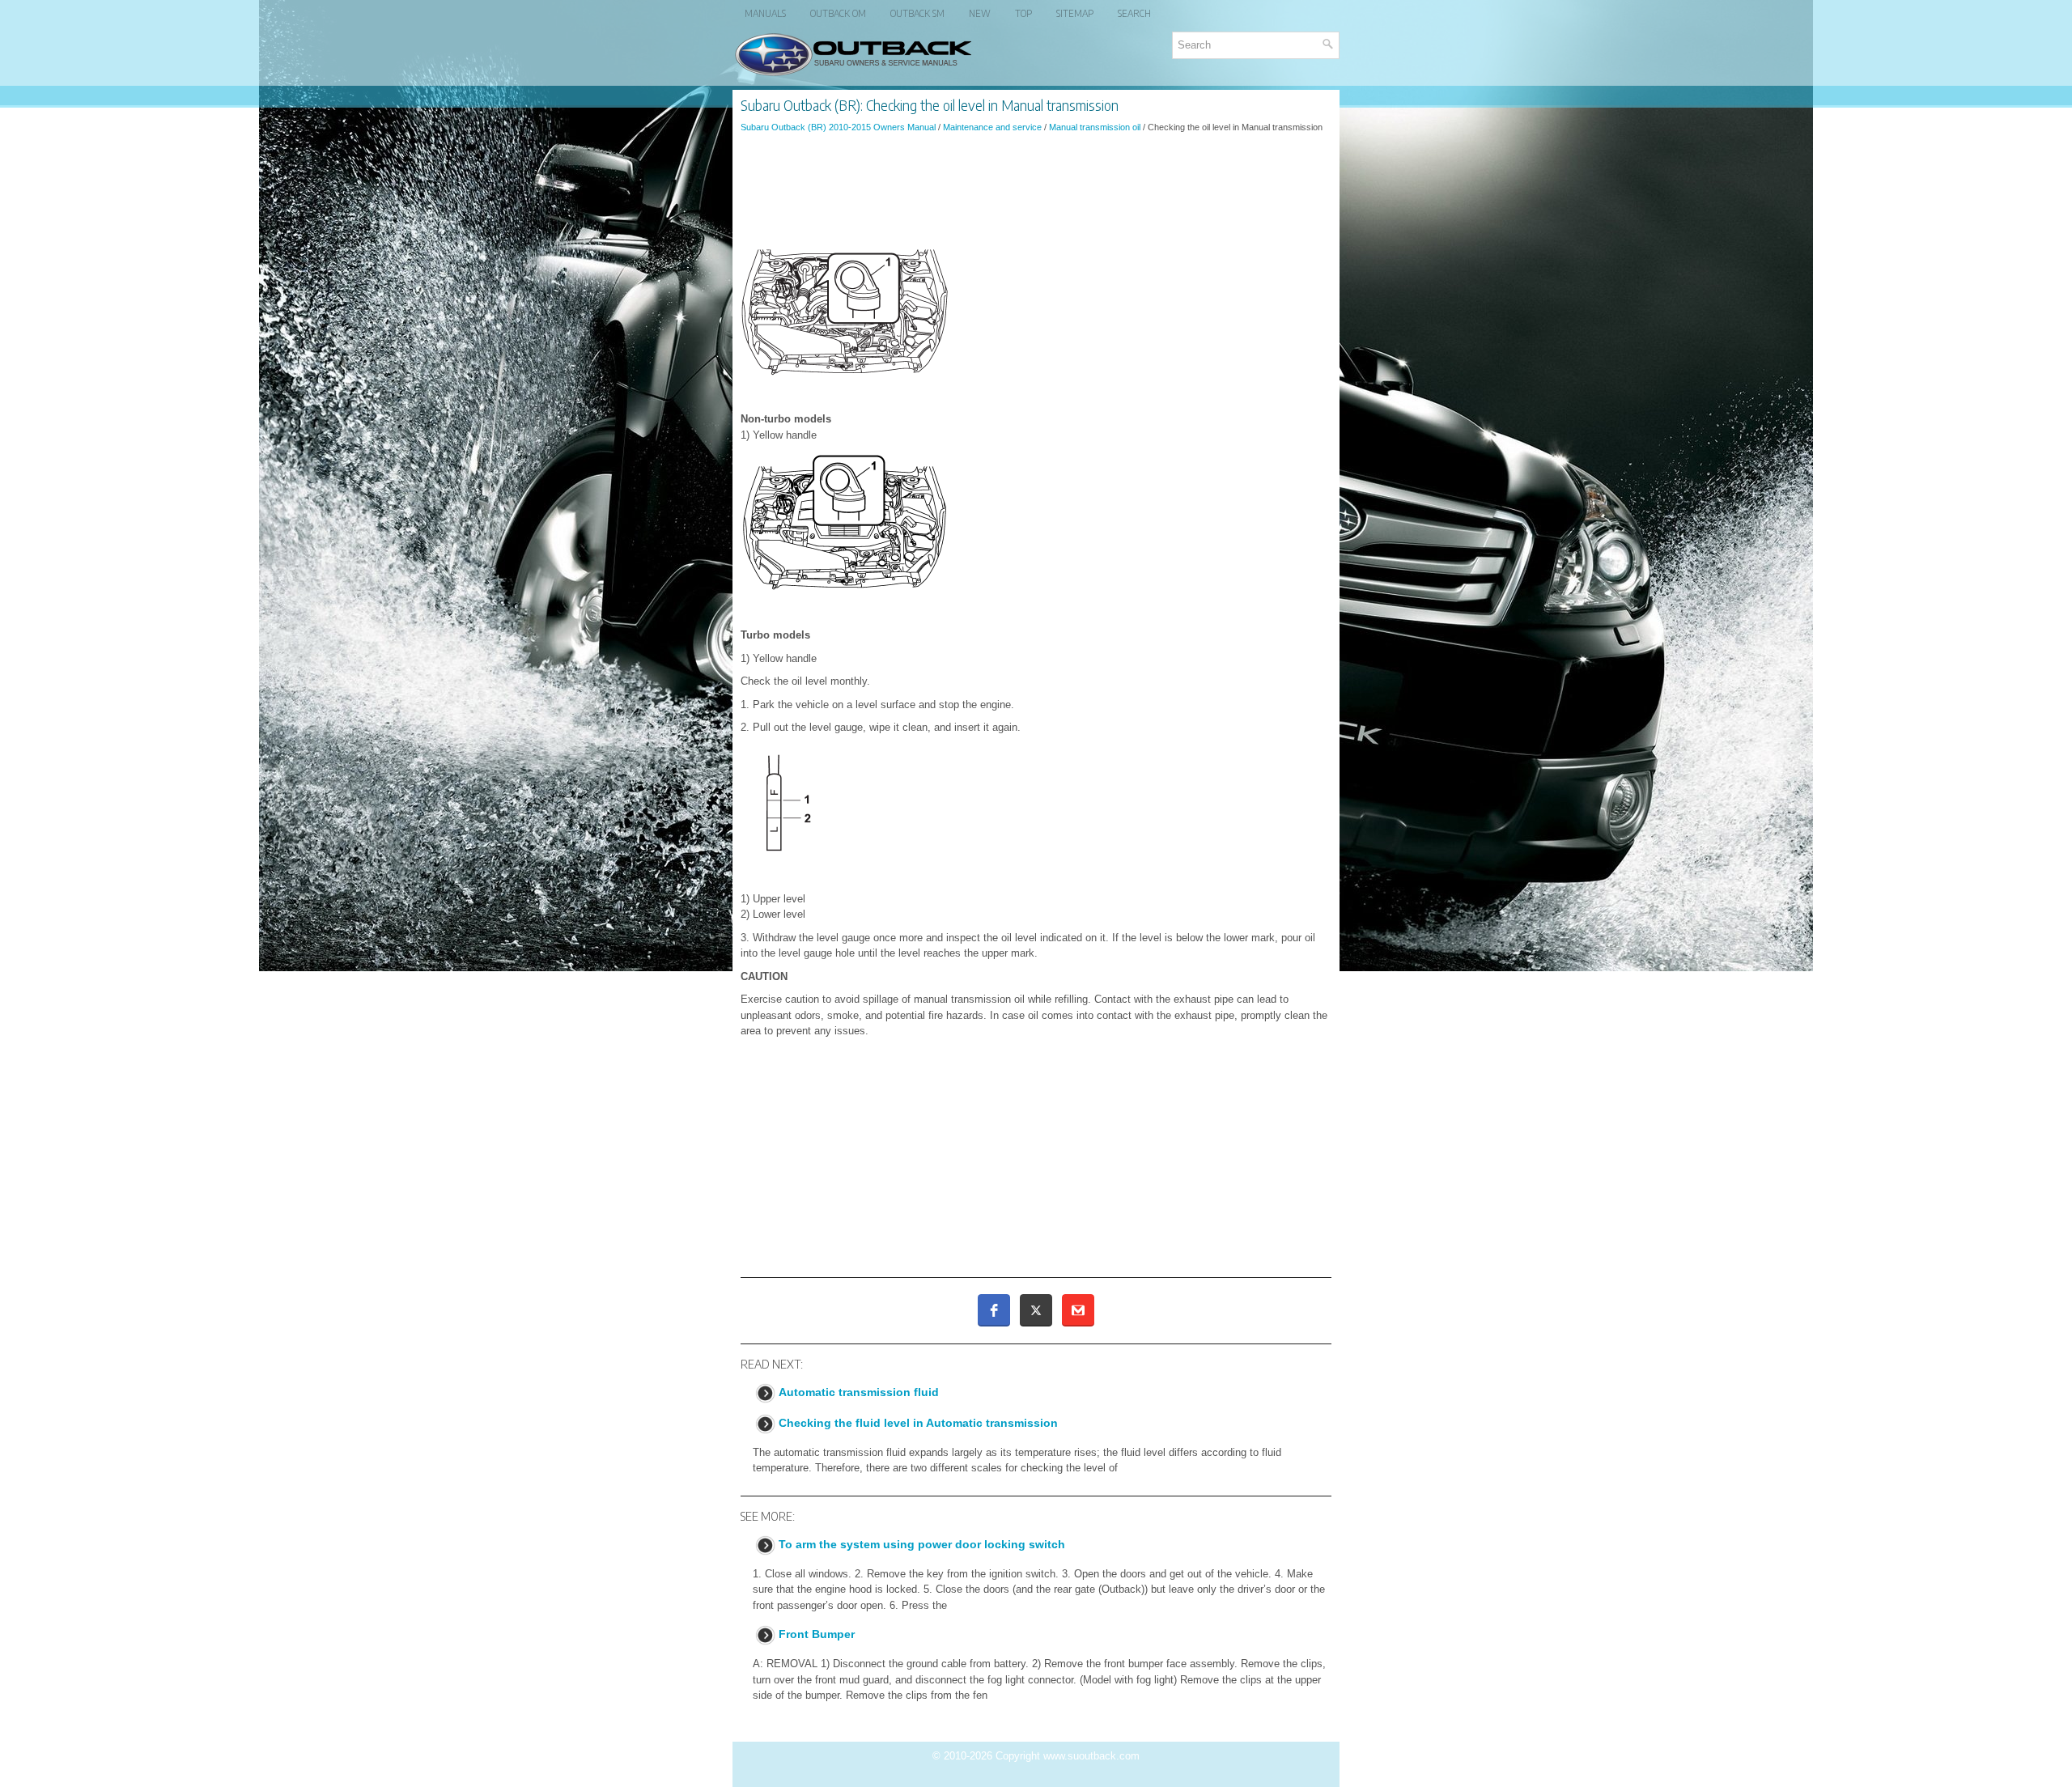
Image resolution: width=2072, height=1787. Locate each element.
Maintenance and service (992, 127)
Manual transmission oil (1095, 127)
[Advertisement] (1036, 189)
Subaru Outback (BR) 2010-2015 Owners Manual (838, 127)
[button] (994, 1310)
